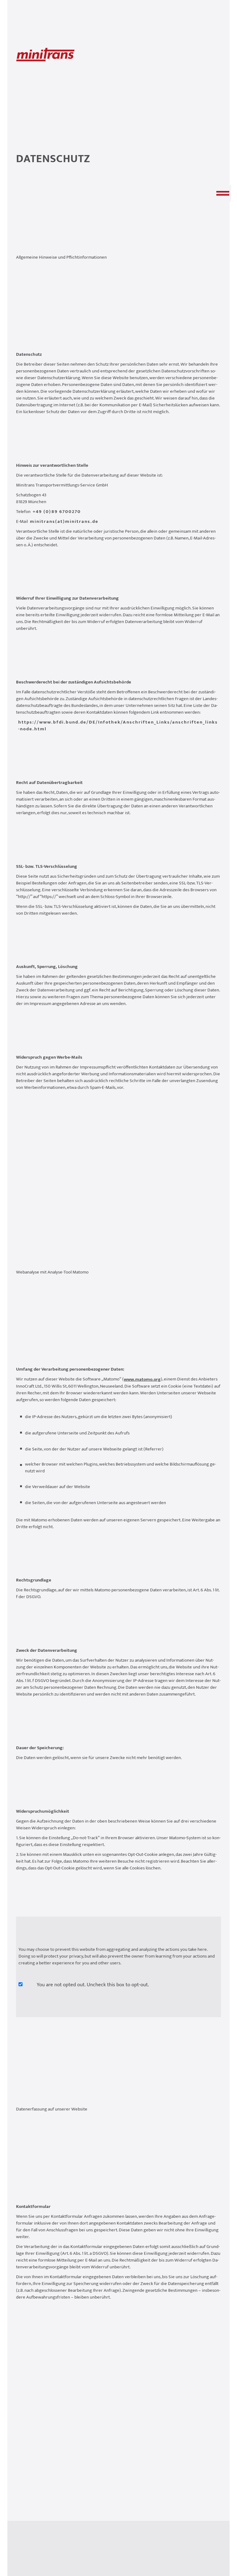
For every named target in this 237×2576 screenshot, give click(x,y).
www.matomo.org (142, 1380)
